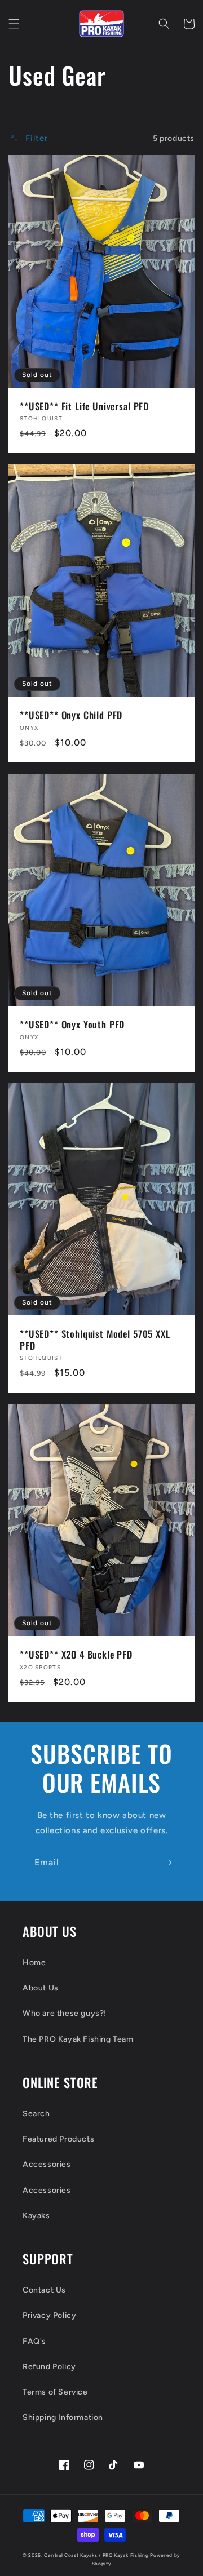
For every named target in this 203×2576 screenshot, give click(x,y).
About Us (41, 1988)
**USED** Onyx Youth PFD (72, 1025)
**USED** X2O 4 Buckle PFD (76, 1655)
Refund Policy (49, 2367)
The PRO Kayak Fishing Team (78, 2039)
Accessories (47, 2164)
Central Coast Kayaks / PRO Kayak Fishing (96, 2555)
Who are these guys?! (65, 2013)
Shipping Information (63, 2417)
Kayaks (36, 2216)
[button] (14, 24)
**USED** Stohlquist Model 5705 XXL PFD (95, 1340)
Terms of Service (55, 2392)
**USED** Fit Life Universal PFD (84, 406)
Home (34, 1963)
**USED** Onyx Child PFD (71, 715)
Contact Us (44, 2290)
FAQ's (34, 2341)
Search (36, 2114)
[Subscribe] (167, 1863)
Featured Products (58, 2139)
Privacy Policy (49, 2315)
